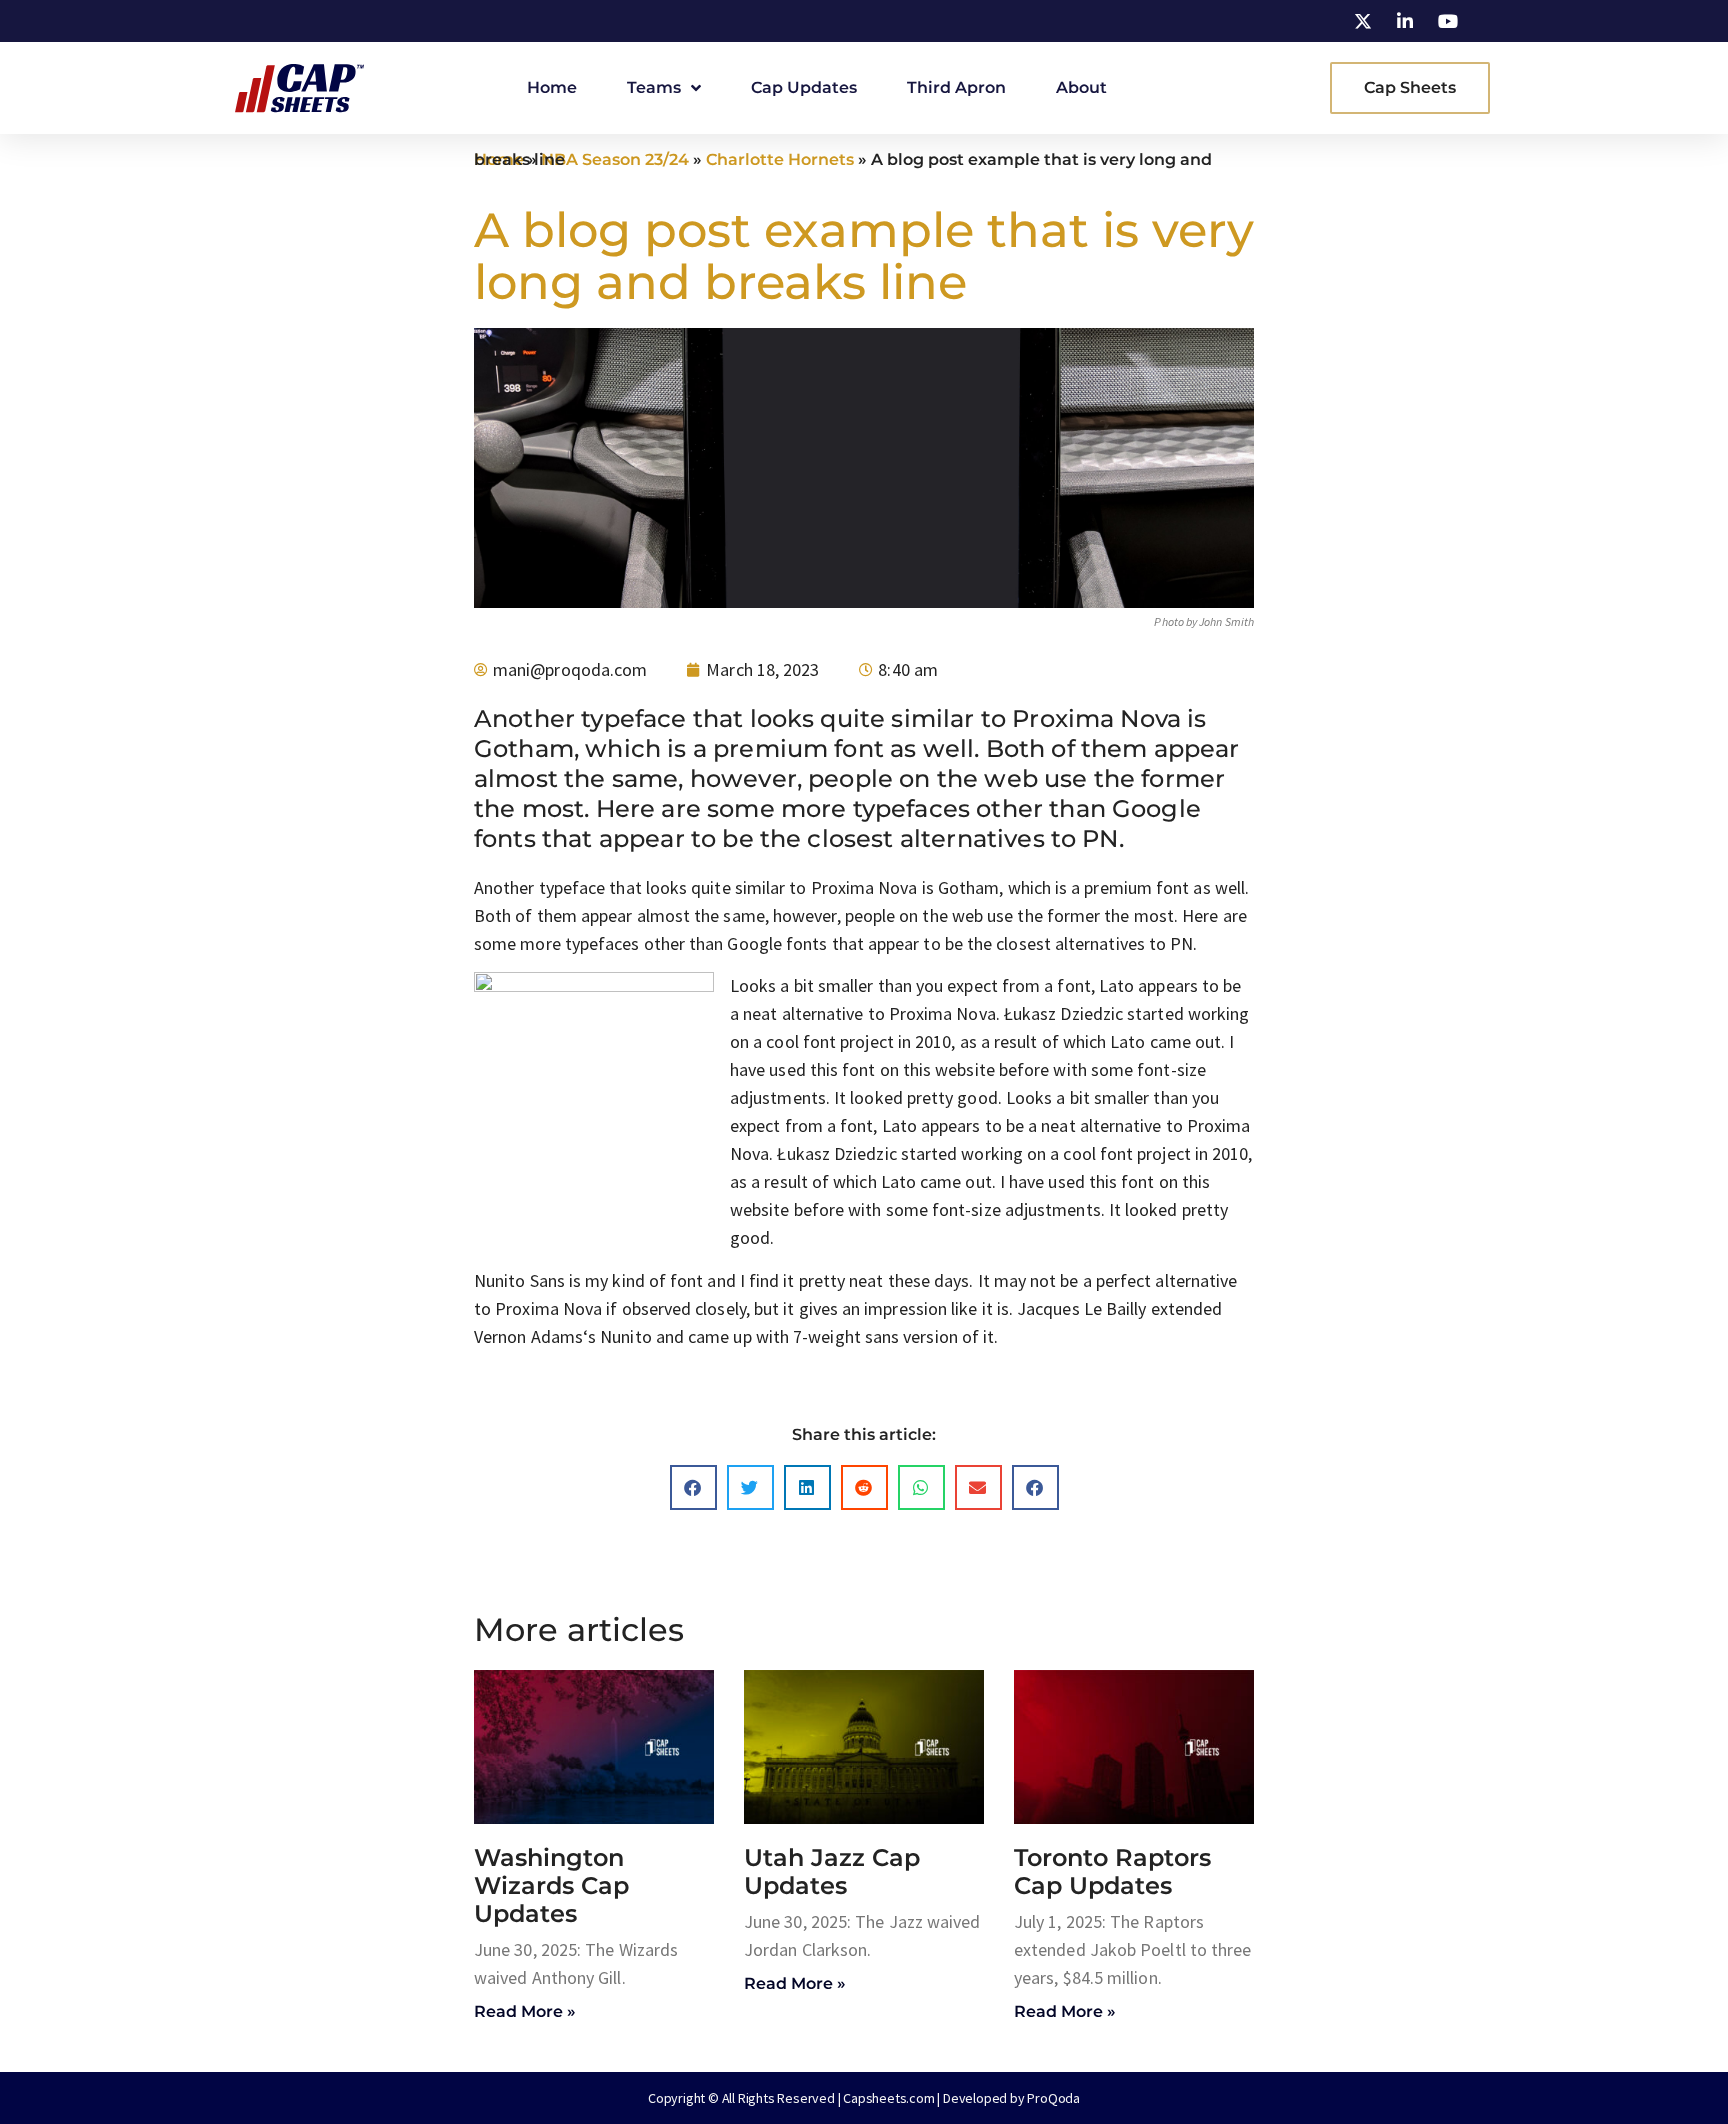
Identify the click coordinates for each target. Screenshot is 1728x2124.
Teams (654, 87)
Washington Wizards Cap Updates (551, 1885)
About (1081, 87)
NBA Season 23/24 (615, 159)
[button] (693, 1487)
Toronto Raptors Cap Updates (1112, 1871)
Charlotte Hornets (780, 159)
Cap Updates (804, 87)
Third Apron (956, 87)
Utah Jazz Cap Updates (832, 1871)
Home (552, 87)
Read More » (525, 2011)
